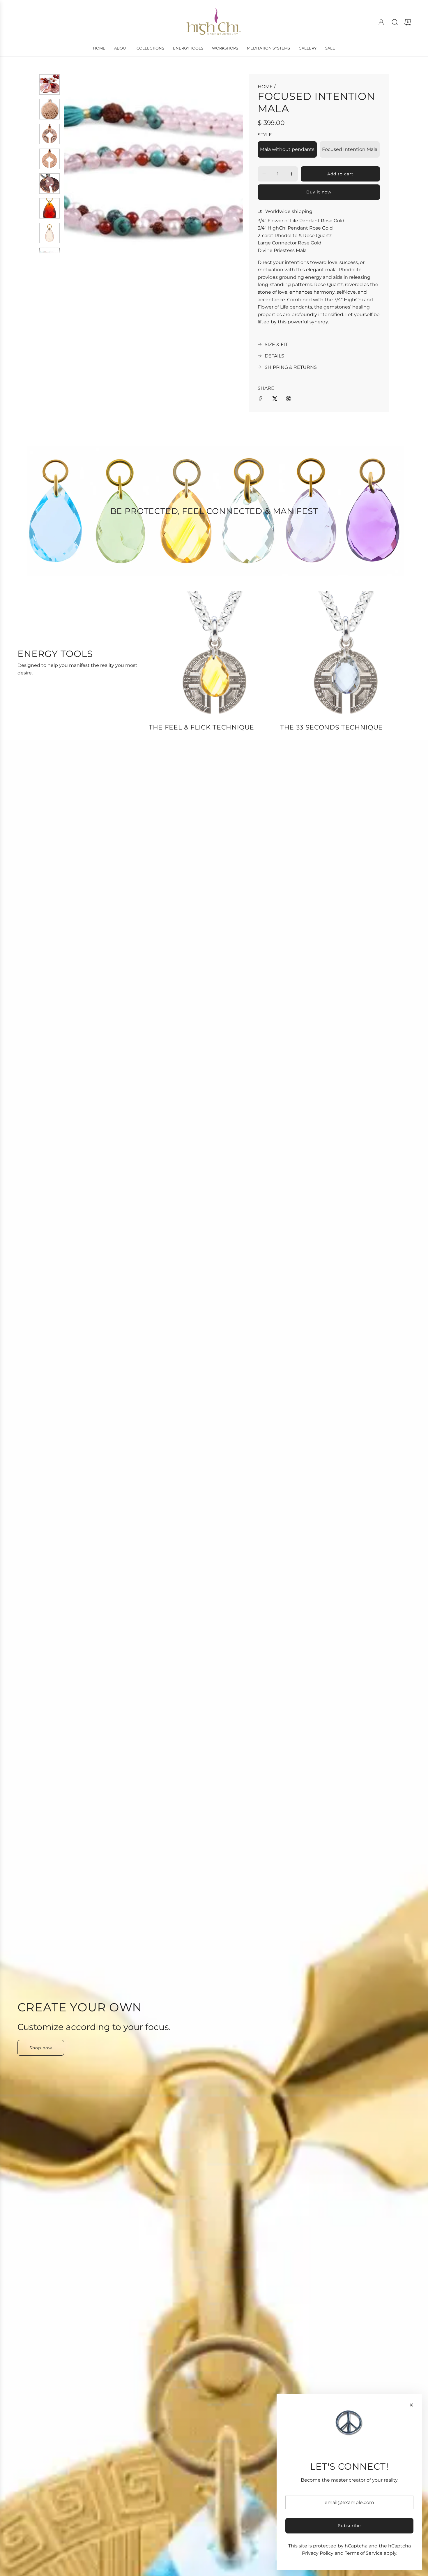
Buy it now (319, 192)
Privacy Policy (318, 2553)
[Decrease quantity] (264, 174)
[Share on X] (275, 400)
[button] (78, 164)
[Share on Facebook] (261, 400)
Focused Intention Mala (350, 149)
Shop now (41, 2048)
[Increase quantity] (291, 174)
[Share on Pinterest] (289, 400)
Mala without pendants (287, 149)
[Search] (395, 22)
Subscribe (349, 2526)
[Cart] (408, 22)
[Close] (411, 2405)
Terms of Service (364, 2553)
